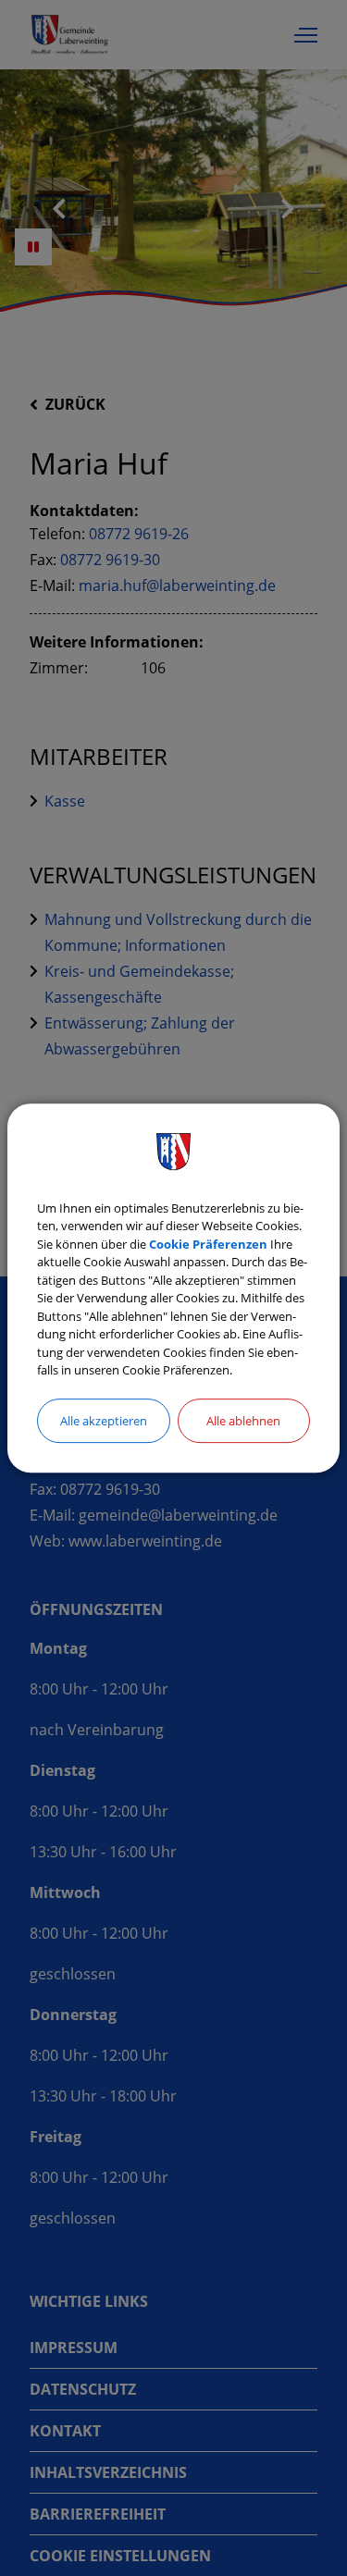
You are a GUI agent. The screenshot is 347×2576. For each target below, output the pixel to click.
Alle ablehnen (243, 1421)
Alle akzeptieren (104, 1421)
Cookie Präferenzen (208, 1244)
